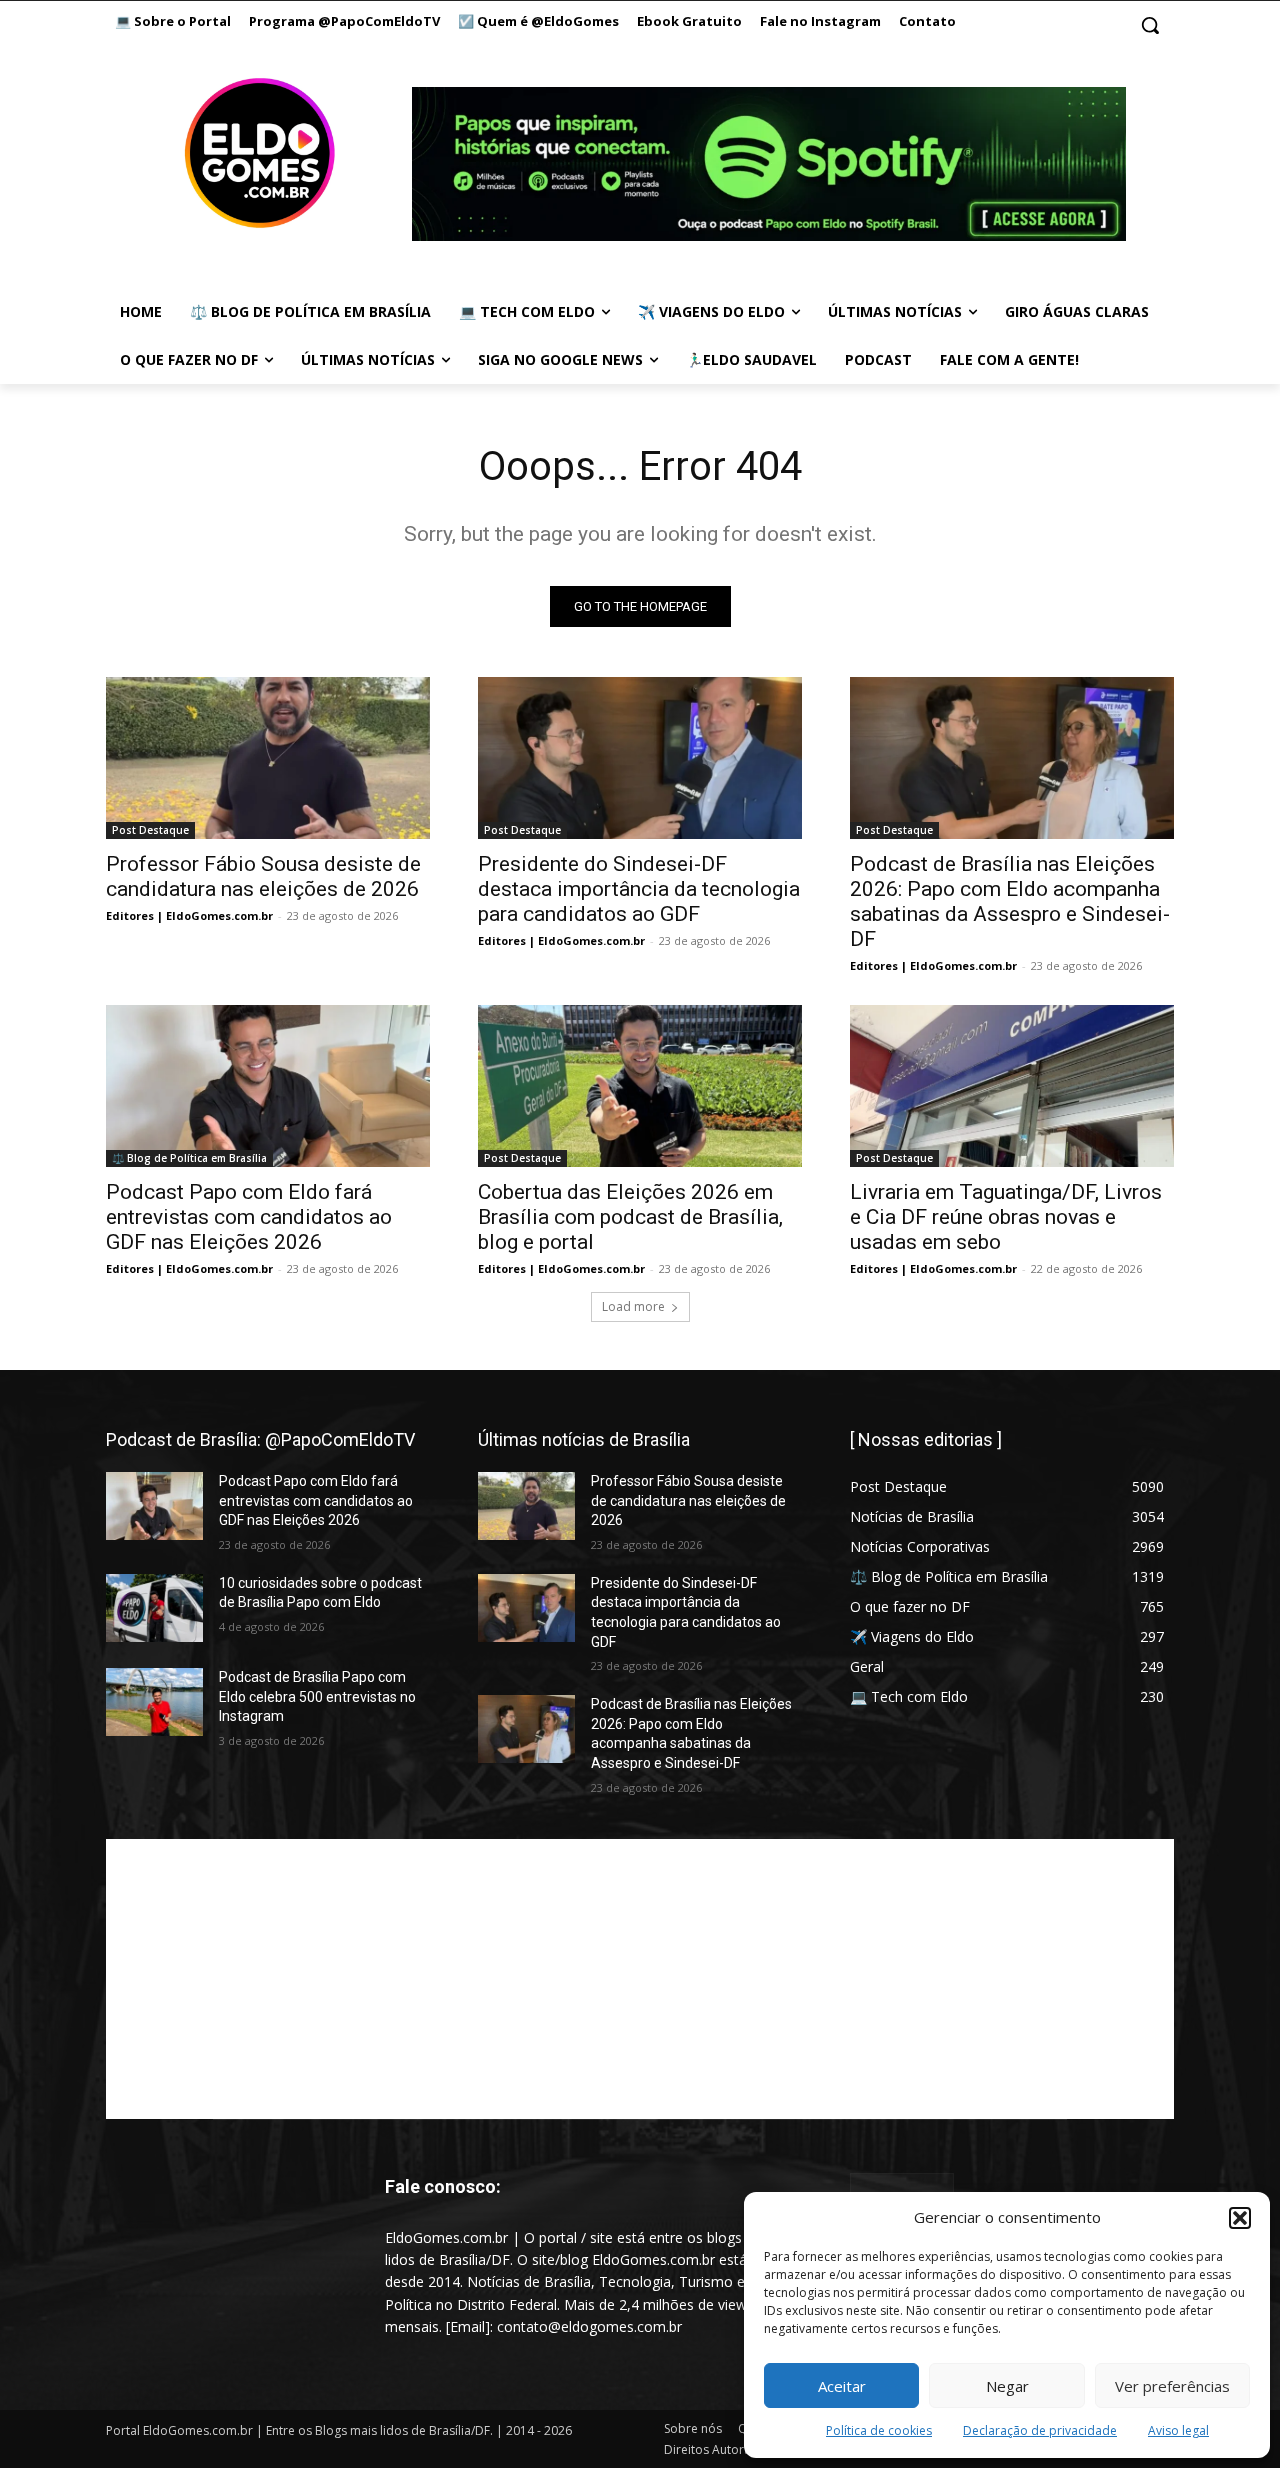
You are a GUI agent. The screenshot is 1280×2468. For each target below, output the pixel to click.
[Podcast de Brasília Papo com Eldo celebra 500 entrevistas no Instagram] (154, 1702)
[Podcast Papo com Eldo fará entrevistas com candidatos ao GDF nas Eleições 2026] (268, 1086)
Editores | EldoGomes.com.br (189, 915)
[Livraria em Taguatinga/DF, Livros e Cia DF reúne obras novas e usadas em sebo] (1012, 1086)
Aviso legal (1178, 2430)
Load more (633, 1306)
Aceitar (842, 2386)
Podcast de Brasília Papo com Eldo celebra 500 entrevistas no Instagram (317, 1696)
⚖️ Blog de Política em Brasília (189, 1158)
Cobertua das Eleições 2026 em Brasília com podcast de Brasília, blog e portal (630, 1217)
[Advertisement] (640, 1979)
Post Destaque (150, 830)
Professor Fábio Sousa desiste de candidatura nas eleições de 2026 (263, 876)
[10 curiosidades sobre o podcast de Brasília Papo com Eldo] (154, 1608)
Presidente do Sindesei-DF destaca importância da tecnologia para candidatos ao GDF (639, 889)
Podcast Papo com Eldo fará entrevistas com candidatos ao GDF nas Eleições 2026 (249, 1217)
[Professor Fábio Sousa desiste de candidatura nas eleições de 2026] (268, 758)
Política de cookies (879, 2430)
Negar (1007, 2386)
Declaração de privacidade (1040, 2430)
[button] (1240, 2218)
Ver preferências (1172, 2386)
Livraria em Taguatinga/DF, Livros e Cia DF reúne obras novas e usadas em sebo (1006, 1217)
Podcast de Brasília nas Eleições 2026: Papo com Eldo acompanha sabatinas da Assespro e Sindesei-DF (1010, 901)
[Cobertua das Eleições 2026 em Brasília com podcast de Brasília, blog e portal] (640, 1086)
